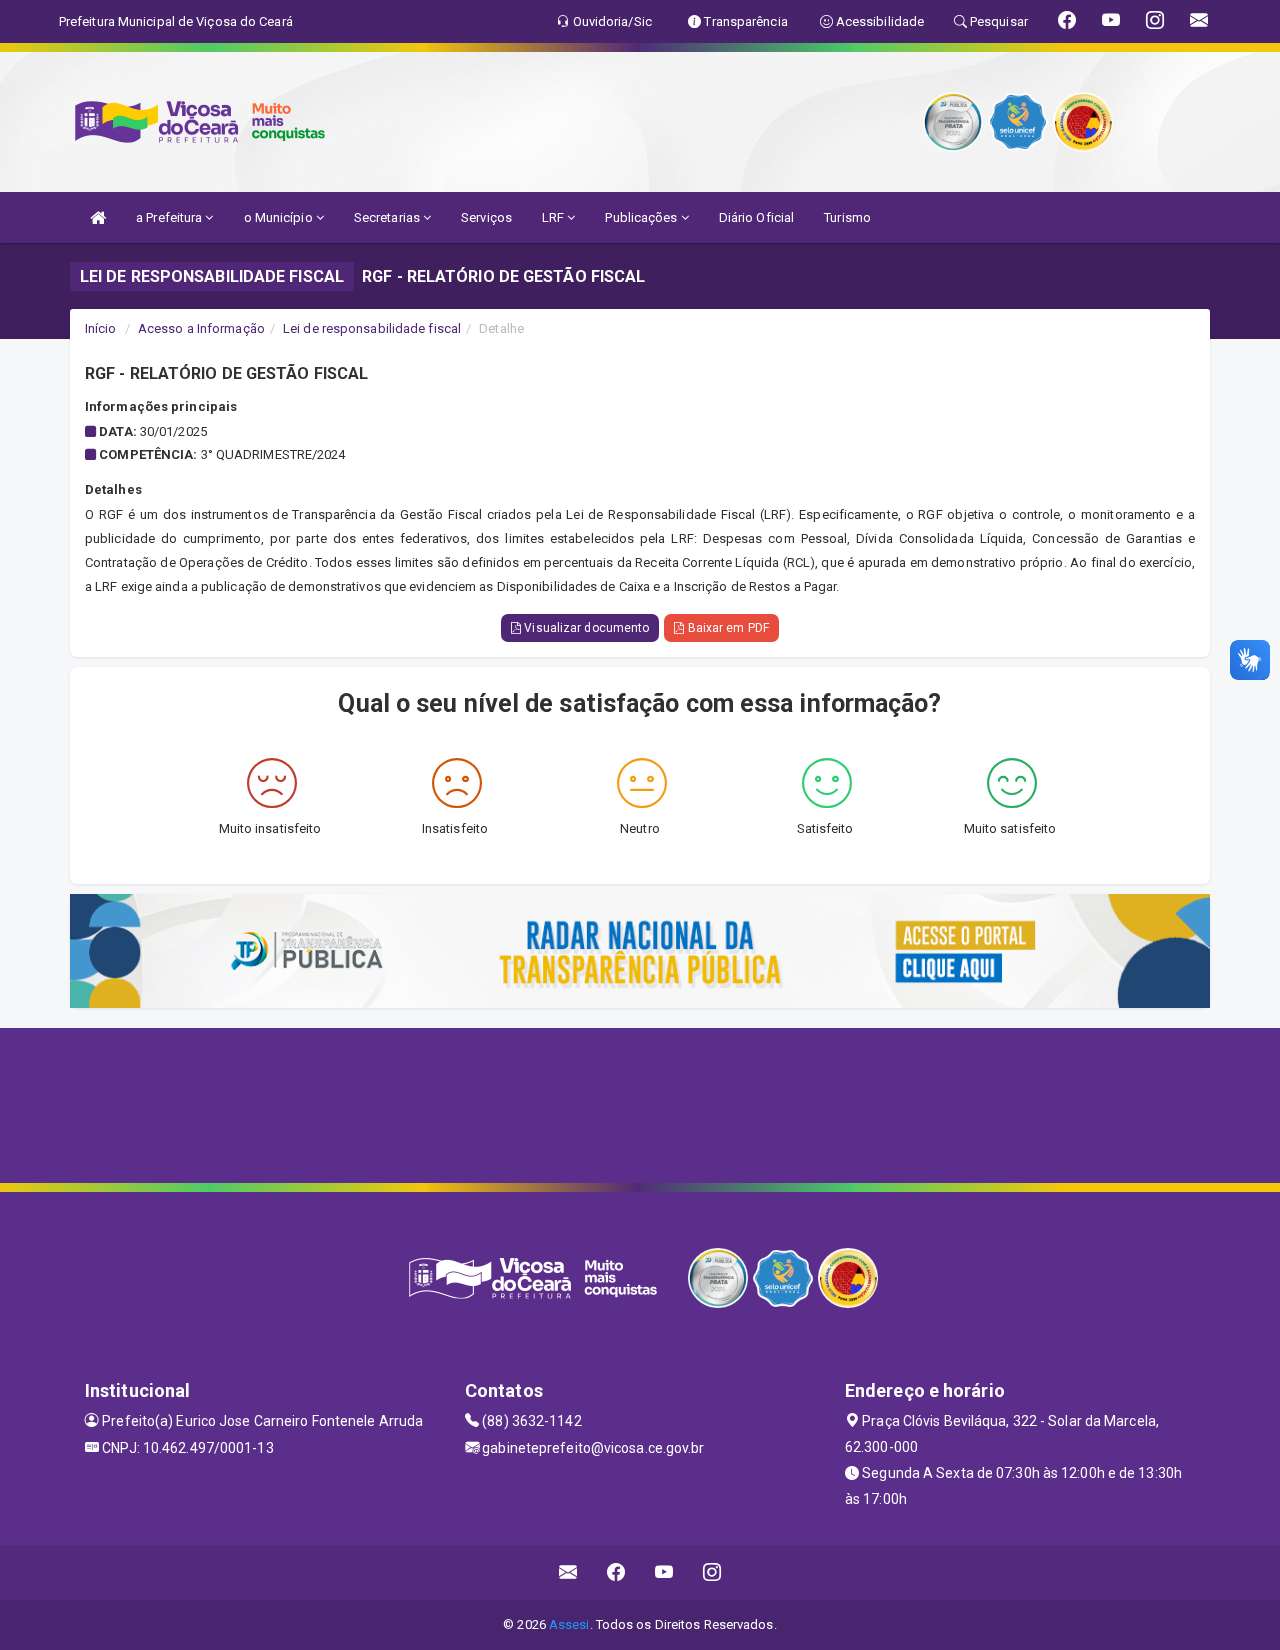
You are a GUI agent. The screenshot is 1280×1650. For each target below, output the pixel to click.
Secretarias (388, 217)
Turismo (847, 217)
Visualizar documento (585, 628)
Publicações (642, 217)
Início (101, 328)
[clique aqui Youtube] (664, 1572)
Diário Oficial (756, 217)
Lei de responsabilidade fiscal (372, 328)
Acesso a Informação (201, 328)
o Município (280, 217)
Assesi (569, 1624)
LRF (554, 217)
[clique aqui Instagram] (712, 1572)
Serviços (486, 217)
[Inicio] (98, 217)
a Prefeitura (170, 217)
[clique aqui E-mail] (568, 1572)
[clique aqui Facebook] (616, 1572)
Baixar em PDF (726, 628)
